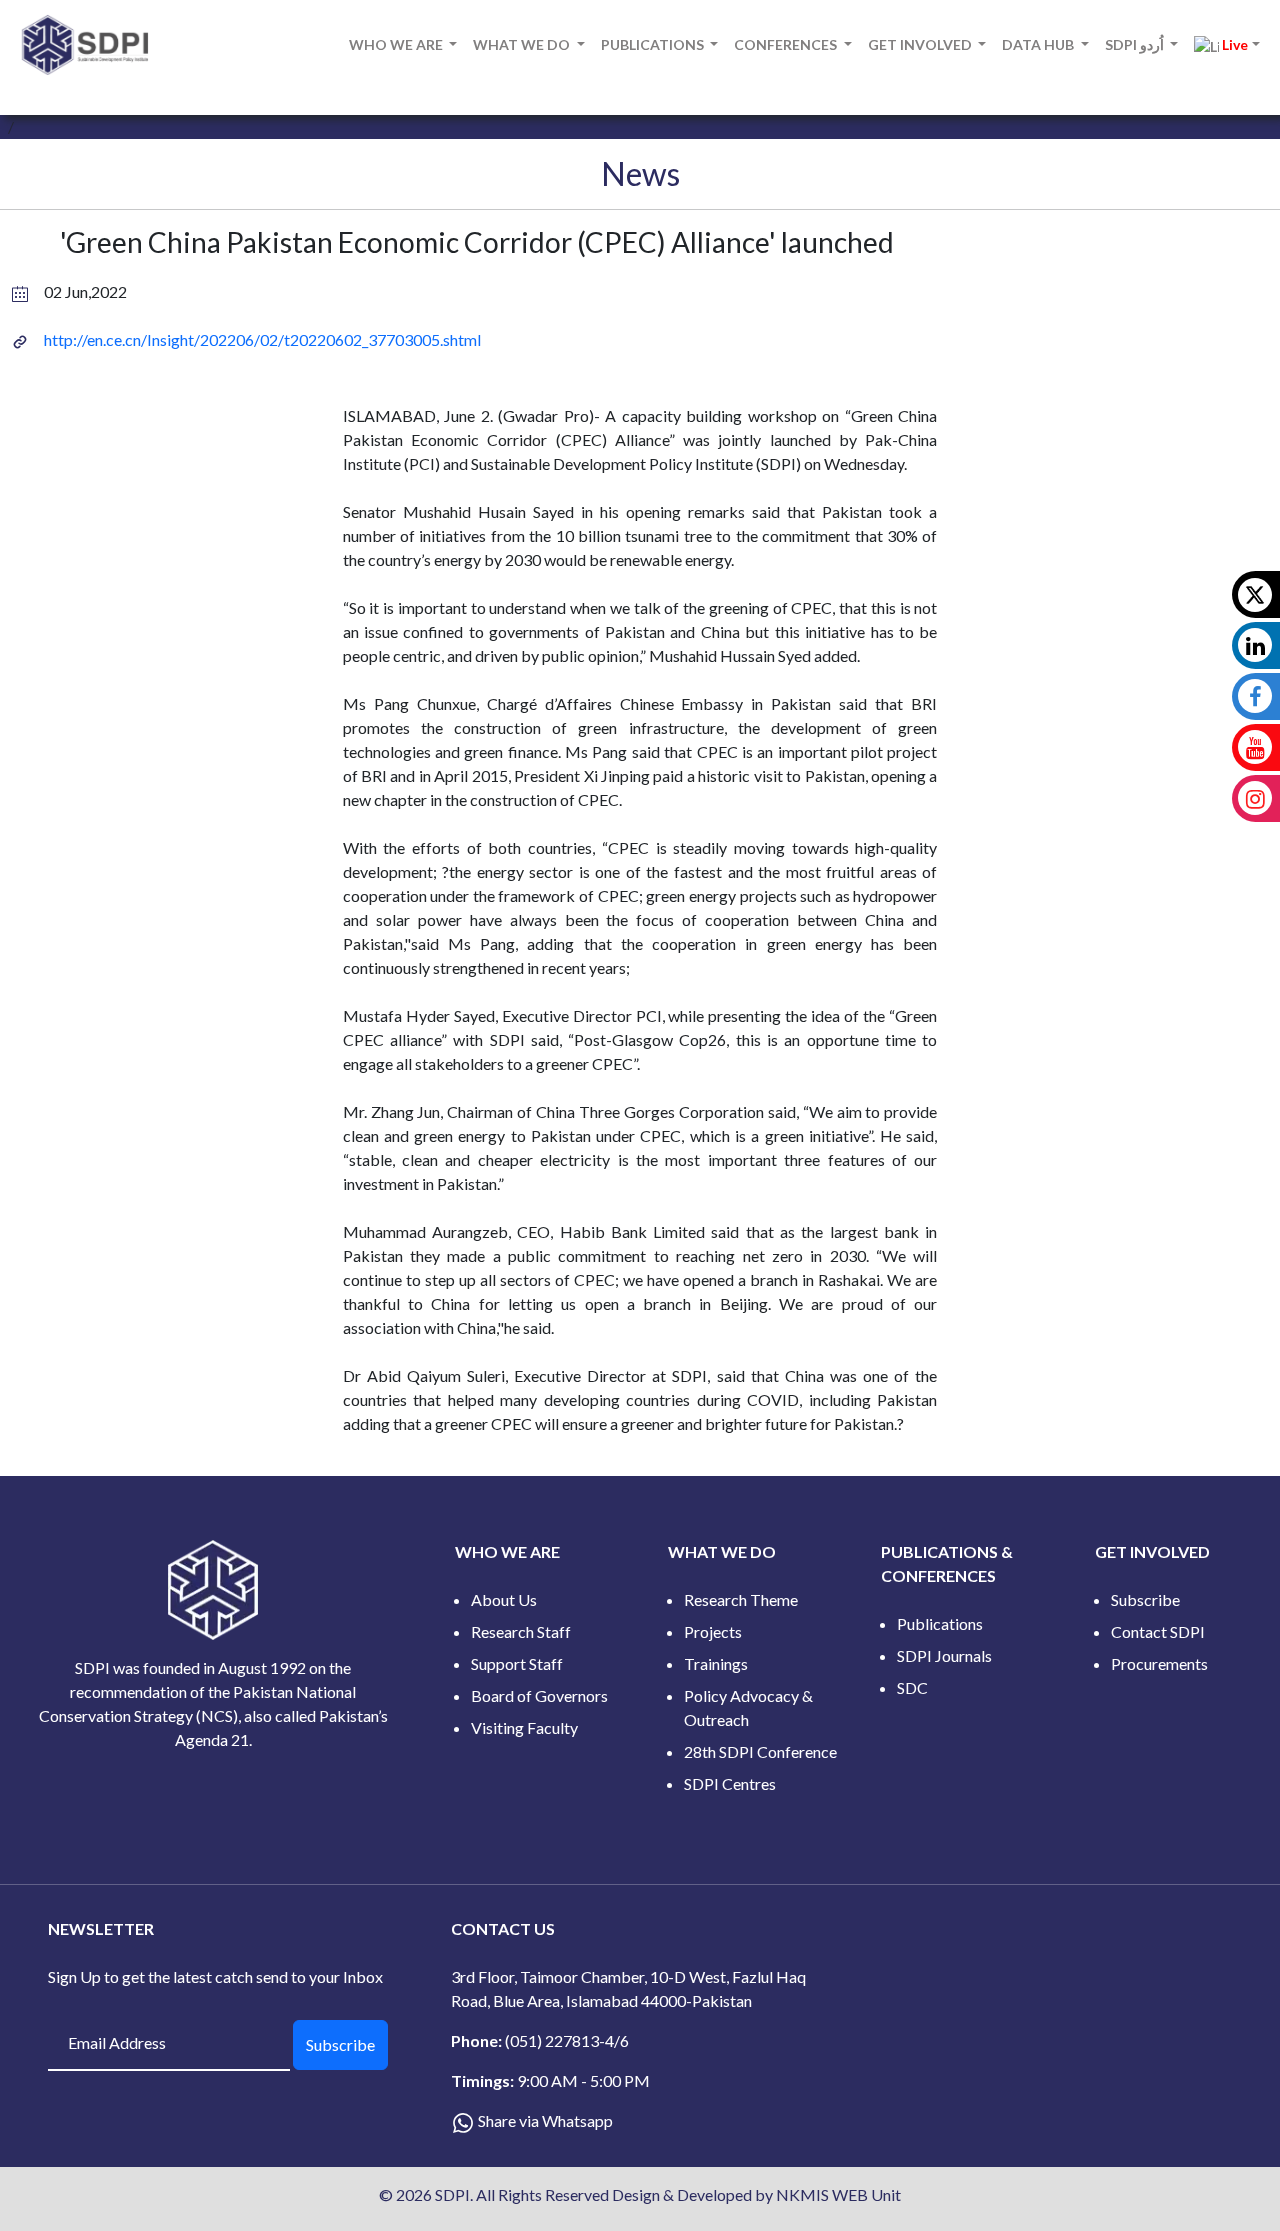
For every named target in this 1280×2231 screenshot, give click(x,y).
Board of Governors (539, 1695)
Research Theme (741, 1599)
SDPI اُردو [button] (1136, 44)
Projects (713, 1631)
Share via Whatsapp (545, 2120)
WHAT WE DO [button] (523, 44)
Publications (940, 1623)
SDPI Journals (944, 1655)
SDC (912, 1687)
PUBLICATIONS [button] (654, 44)
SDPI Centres (730, 1783)
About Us (504, 1599)
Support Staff (517, 1663)
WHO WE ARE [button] (397, 44)
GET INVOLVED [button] (921, 44)
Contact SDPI (1158, 1631)
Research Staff (521, 1631)
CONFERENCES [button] (787, 44)
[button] (1227, 45)
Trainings (716, 1663)
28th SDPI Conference (760, 1751)
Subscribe (1145, 1599)
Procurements (1159, 1663)
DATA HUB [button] (1039, 44)
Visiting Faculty (524, 1727)
